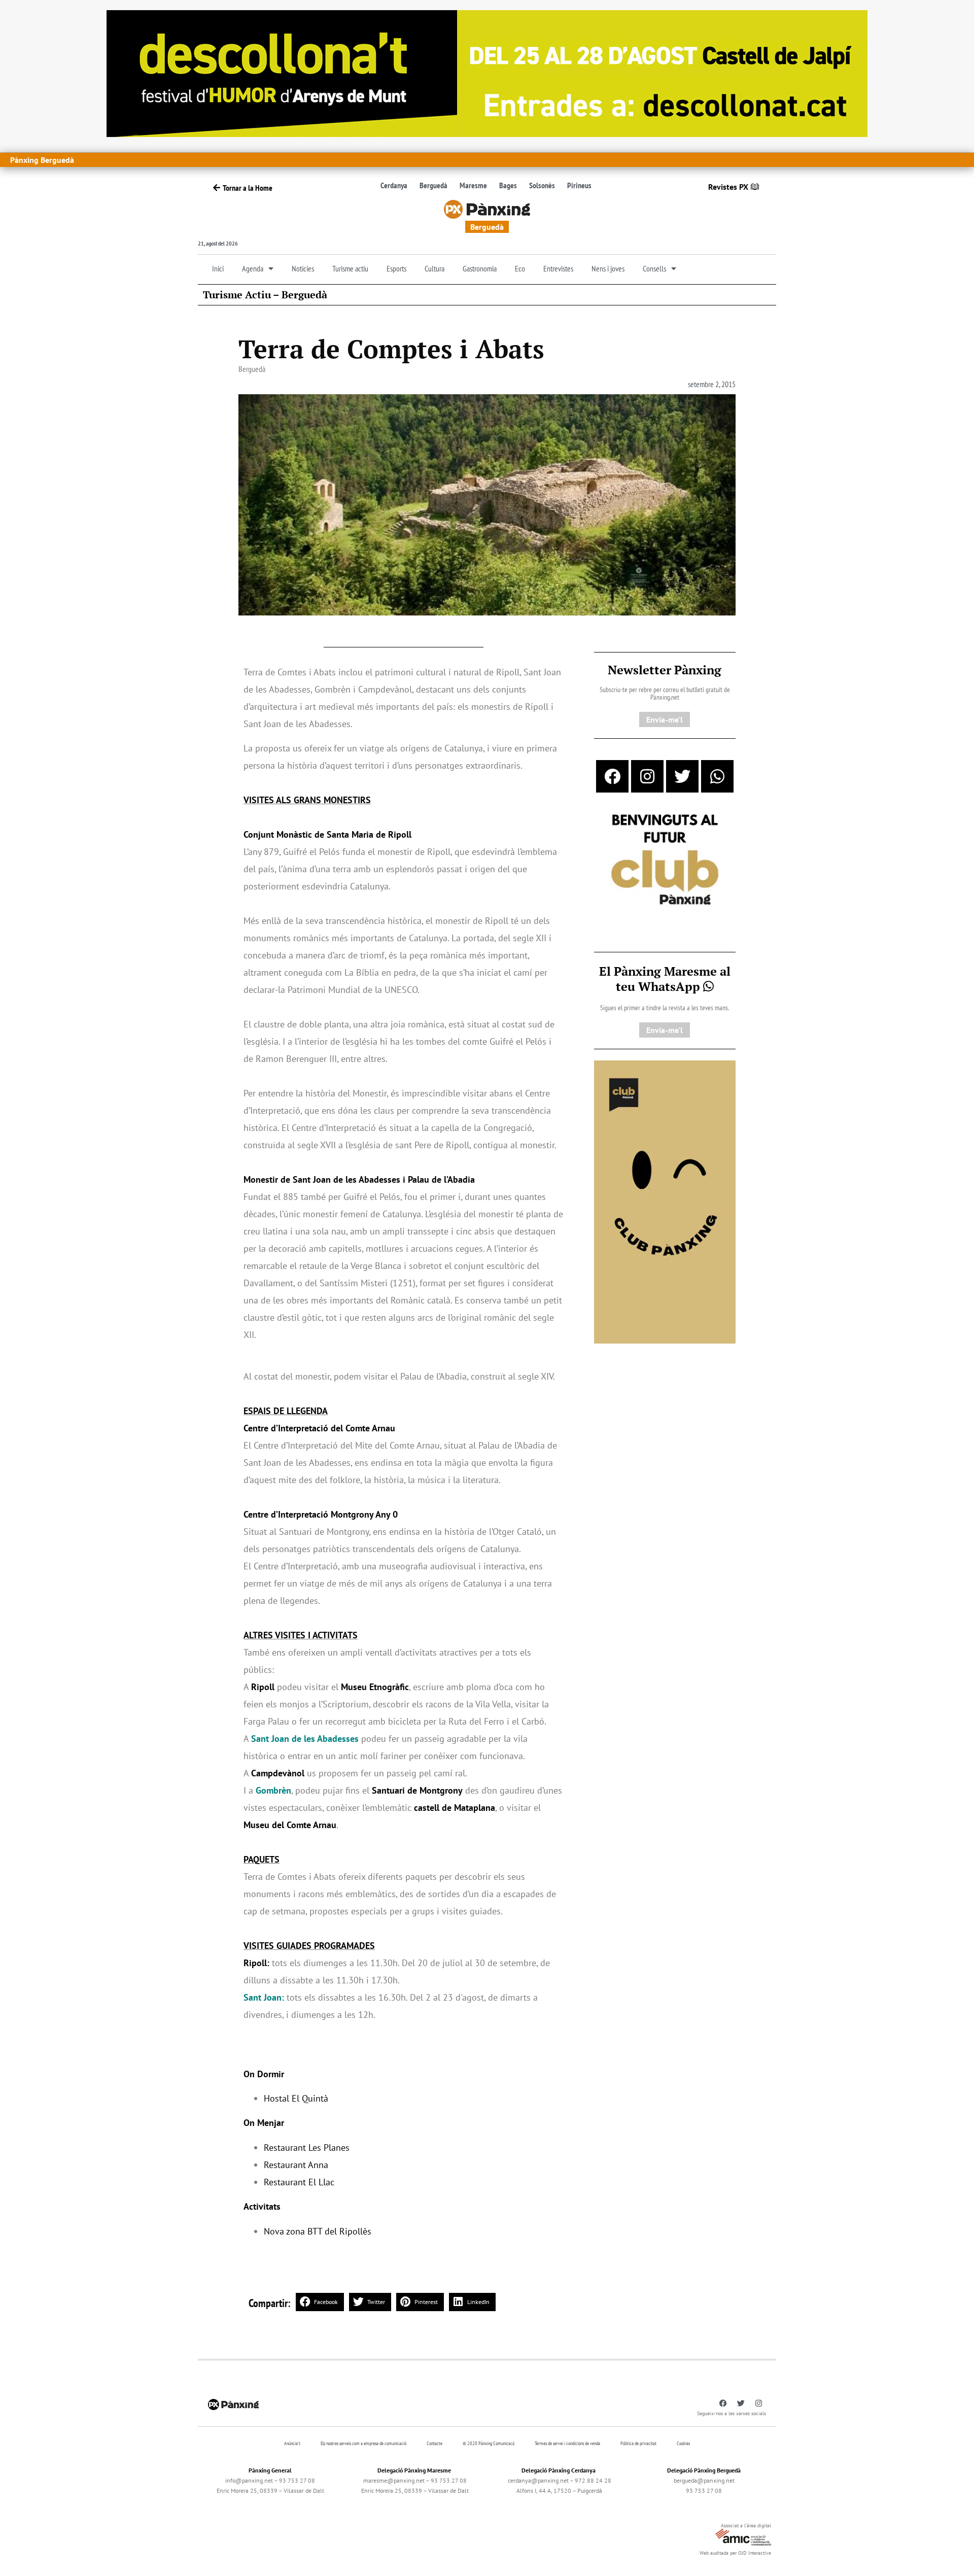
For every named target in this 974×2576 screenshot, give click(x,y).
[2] (665, 1201)
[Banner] (487, 73)
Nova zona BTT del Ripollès (318, 2231)
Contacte (434, 2443)
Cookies (683, 2443)
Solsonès (542, 185)
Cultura (434, 268)
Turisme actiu (350, 268)
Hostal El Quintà (296, 2098)
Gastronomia (480, 268)
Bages (508, 185)
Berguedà (433, 185)
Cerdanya (394, 185)
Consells (654, 268)
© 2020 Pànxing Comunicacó (489, 2443)
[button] (320, 2302)
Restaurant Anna (296, 2165)
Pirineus (579, 185)
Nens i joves (608, 268)
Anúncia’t (292, 2443)
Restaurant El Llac (299, 2182)
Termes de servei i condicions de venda (567, 2443)
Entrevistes (558, 268)
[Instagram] (647, 776)
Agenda (253, 268)
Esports (396, 268)
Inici (218, 268)
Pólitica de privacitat (638, 2443)
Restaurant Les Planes (307, 2148)
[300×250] (665, 861)
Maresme (473, 185)
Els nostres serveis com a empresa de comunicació (363, 2443)
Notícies (303, 268)
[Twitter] (682, 776)
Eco (520, 268)
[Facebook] (612, 776)
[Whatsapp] (717, 776)
